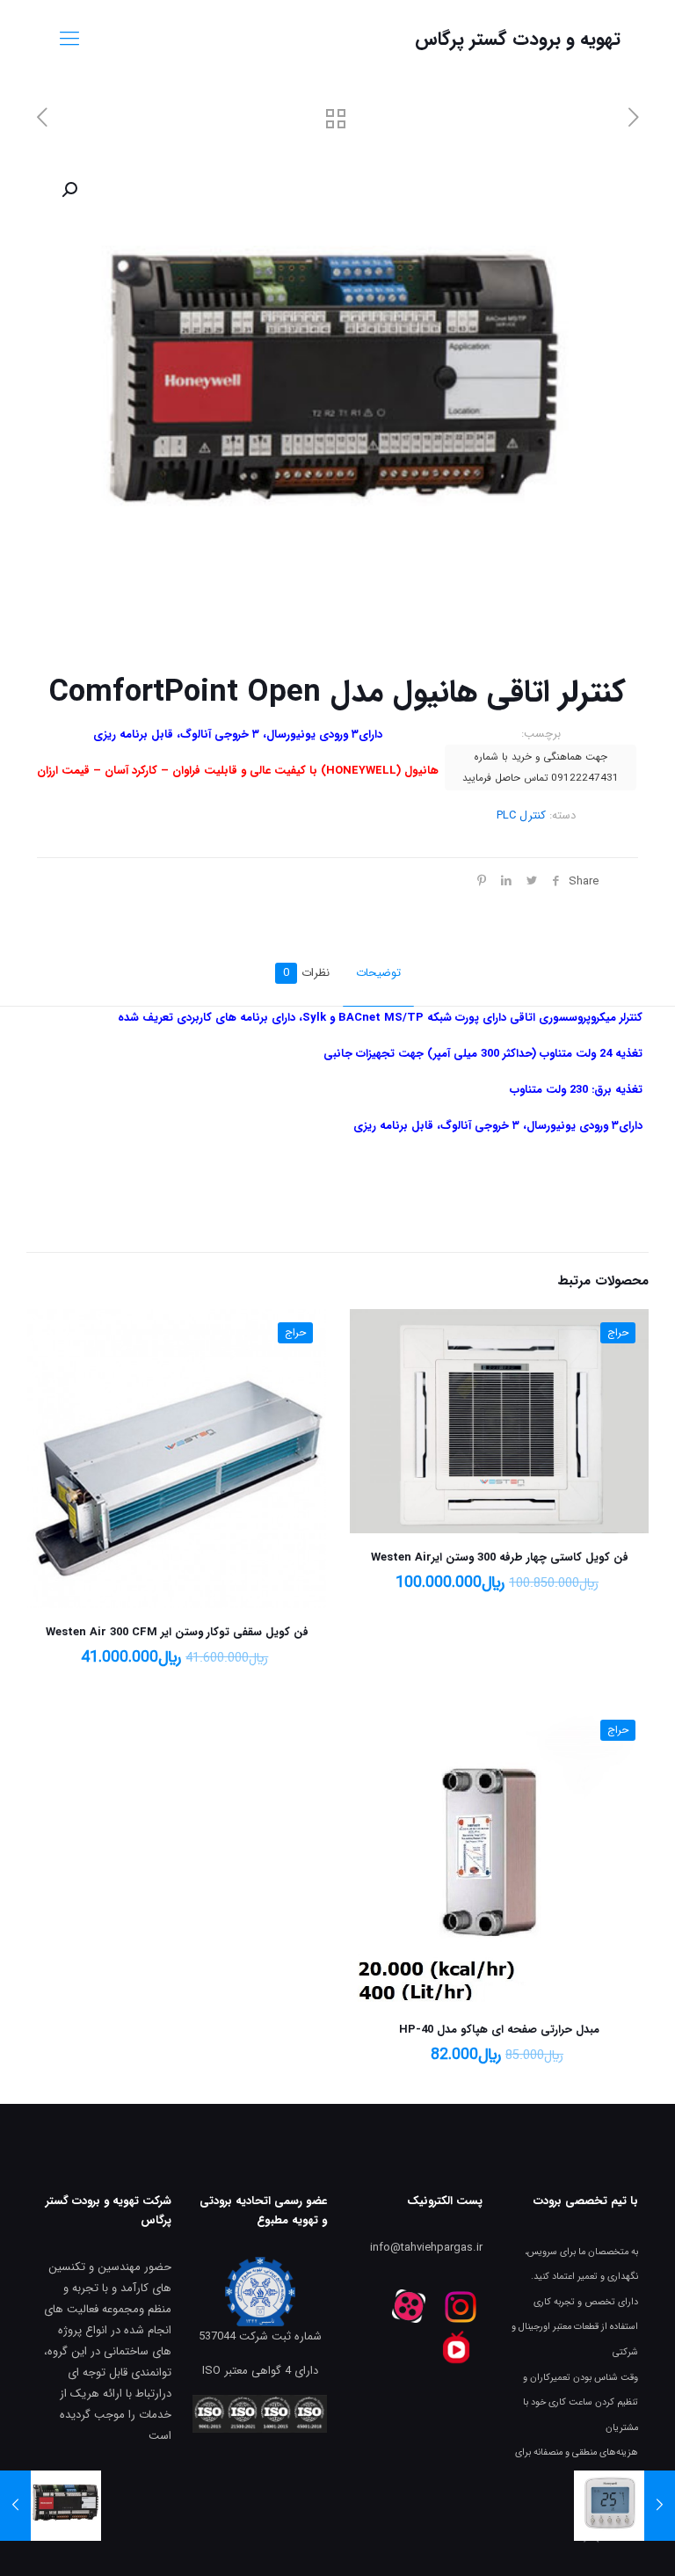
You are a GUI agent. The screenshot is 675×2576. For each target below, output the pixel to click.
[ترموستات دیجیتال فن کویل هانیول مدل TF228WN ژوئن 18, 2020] (660, 2506)
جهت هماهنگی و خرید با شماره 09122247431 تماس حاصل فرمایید (541, 768)
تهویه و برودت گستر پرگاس (518, 39)
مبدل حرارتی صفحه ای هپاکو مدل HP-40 (499, 2030)
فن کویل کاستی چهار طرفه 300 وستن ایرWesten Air (500, 1557)
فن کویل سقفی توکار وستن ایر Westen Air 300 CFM (177, 1632)
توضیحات (378, 973)
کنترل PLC (521, 815)
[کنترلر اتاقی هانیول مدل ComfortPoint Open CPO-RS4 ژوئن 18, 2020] (15, 2506)
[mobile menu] (69, 40)
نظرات (306, 973)
